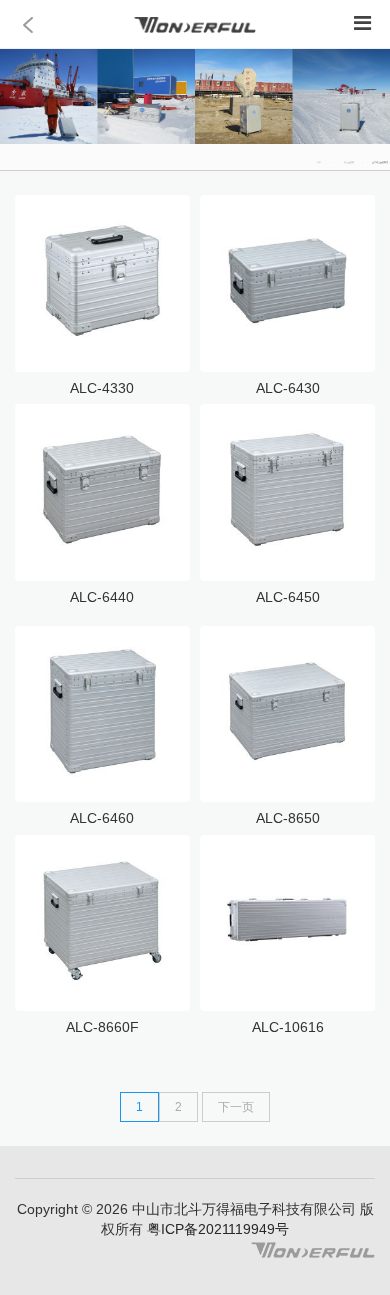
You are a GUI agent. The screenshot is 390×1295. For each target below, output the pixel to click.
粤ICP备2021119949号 (216, 1229)
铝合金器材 (349, 162)
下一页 (236, 1107)
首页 (319, 162)
